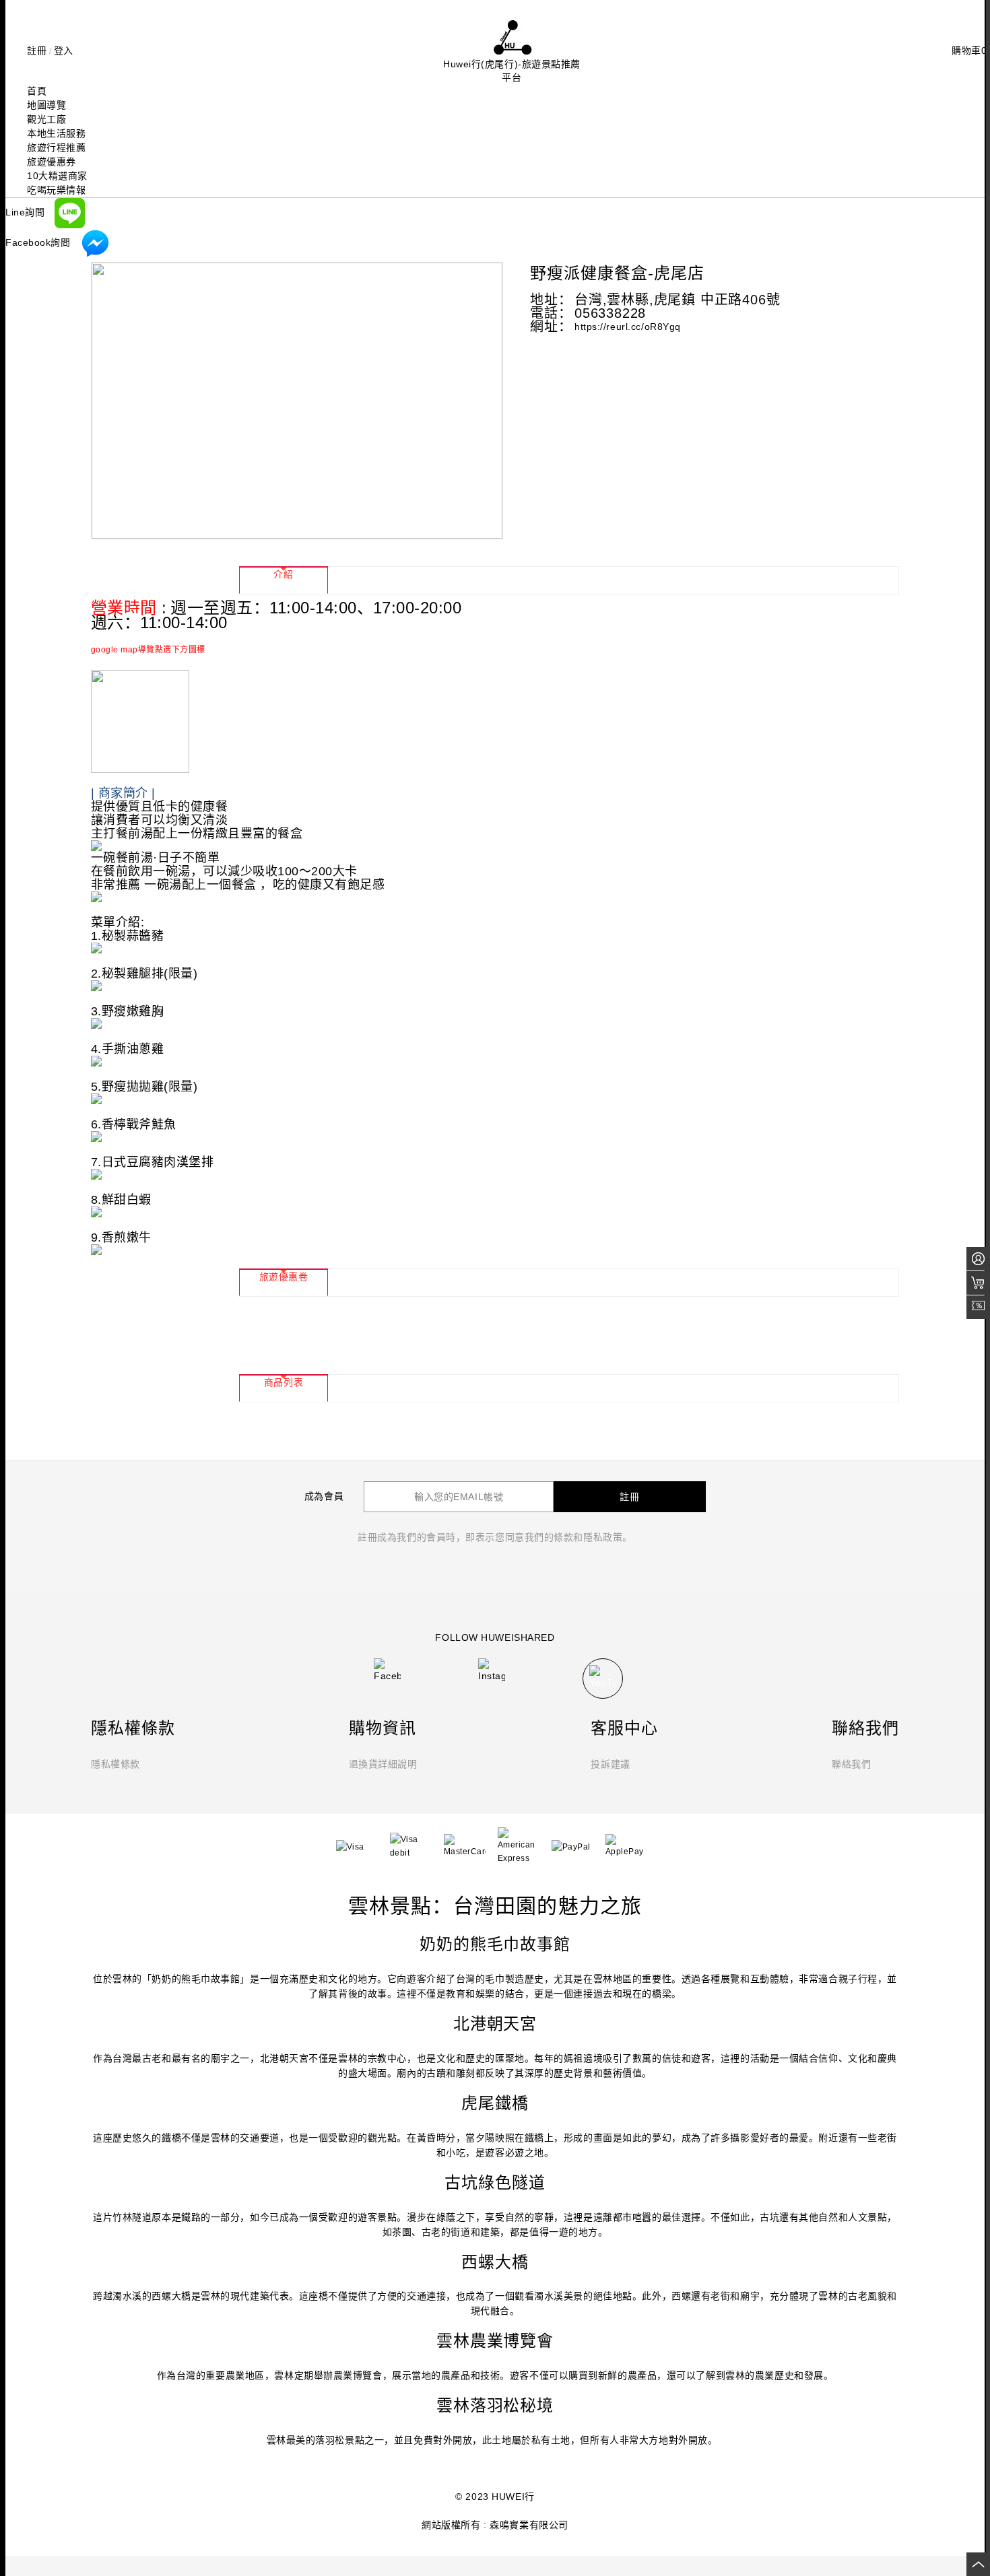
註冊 (37, 50)
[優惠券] (978, 1307)
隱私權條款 (115, 1764)
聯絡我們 (851, 1764)
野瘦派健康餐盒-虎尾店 (617, 273)
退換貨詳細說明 (383, 1764)
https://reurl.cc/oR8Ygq (628, 327)
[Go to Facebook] (387, 1669)
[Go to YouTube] (603, 1679)
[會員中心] (978, 1259)
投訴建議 (610, 1764)
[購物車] (978, 1283)
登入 (64, 50)
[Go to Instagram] (492, 1669)
